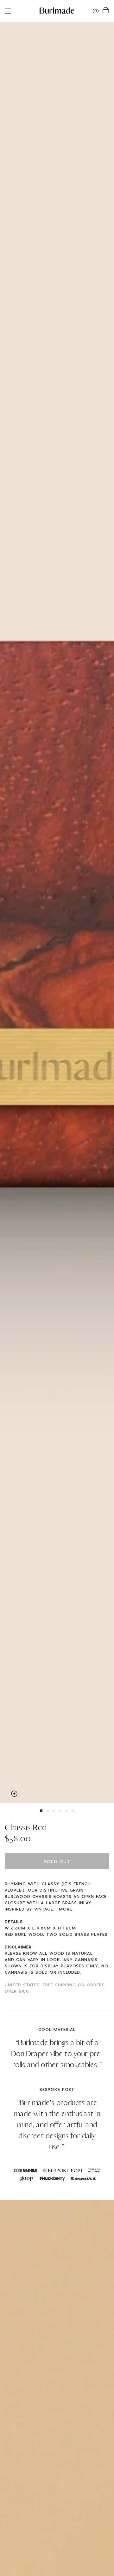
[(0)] (106, 10)
